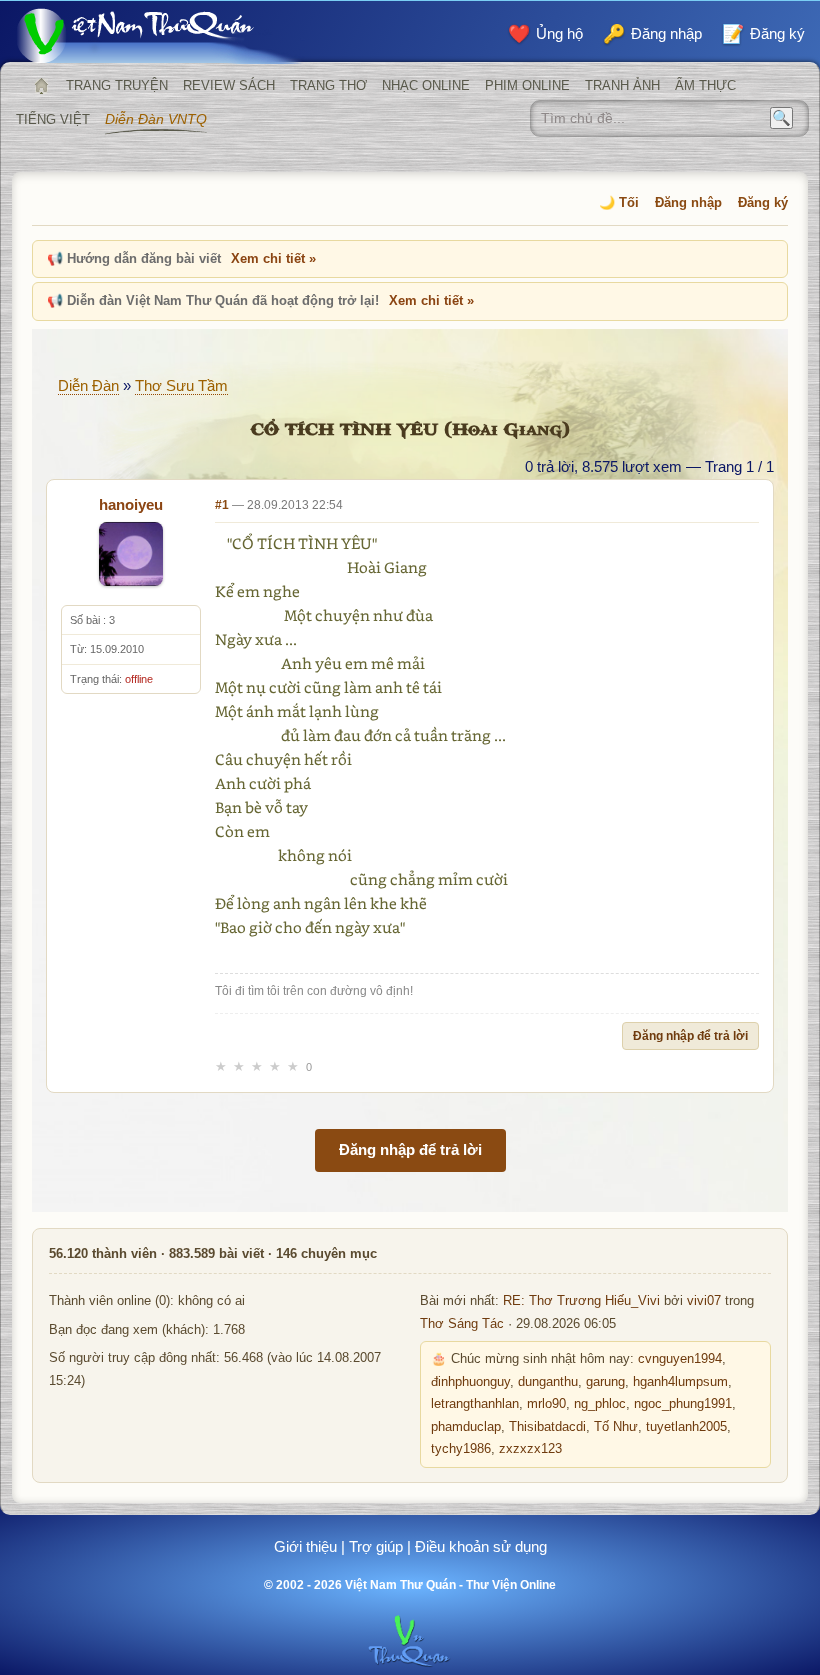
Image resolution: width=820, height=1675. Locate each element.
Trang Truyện (117, 85)
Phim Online (527, 85)
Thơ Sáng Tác (462, 1324)
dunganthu (548, 1382)
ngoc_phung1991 (683, 1404)
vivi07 (704, 1301)
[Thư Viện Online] (160, 35)
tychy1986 (461, 1449)
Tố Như (616, 1427)
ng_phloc (600, 1404)
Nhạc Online (426, 85)
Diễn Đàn (88, 385)
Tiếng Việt (53, 119)
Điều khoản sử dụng (481, 1546)
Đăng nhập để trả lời (690, 1036)
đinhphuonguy (470, 1382)
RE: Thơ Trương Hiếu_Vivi (581, 1301)
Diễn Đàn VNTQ (156, 119)
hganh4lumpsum (680, 1382)
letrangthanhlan (475, 1404)
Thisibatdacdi (547, 1427)
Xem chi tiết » (273, 258)
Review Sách (229, 85)
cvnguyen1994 (680, 1359)
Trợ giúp (376, 1546)
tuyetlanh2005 (686, 1427)
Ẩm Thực (705, 85)
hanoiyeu (131, 504)
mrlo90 (546, 1404)
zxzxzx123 (530, 1449)
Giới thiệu (305, 1546)
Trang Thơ (328, 85)
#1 (222, 505)
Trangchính (41, 86)
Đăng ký (763, 202)
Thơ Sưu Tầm (181, 385)
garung (605, 1382)
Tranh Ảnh (622, 85)
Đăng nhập (688, 202)
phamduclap (466, 1427)
